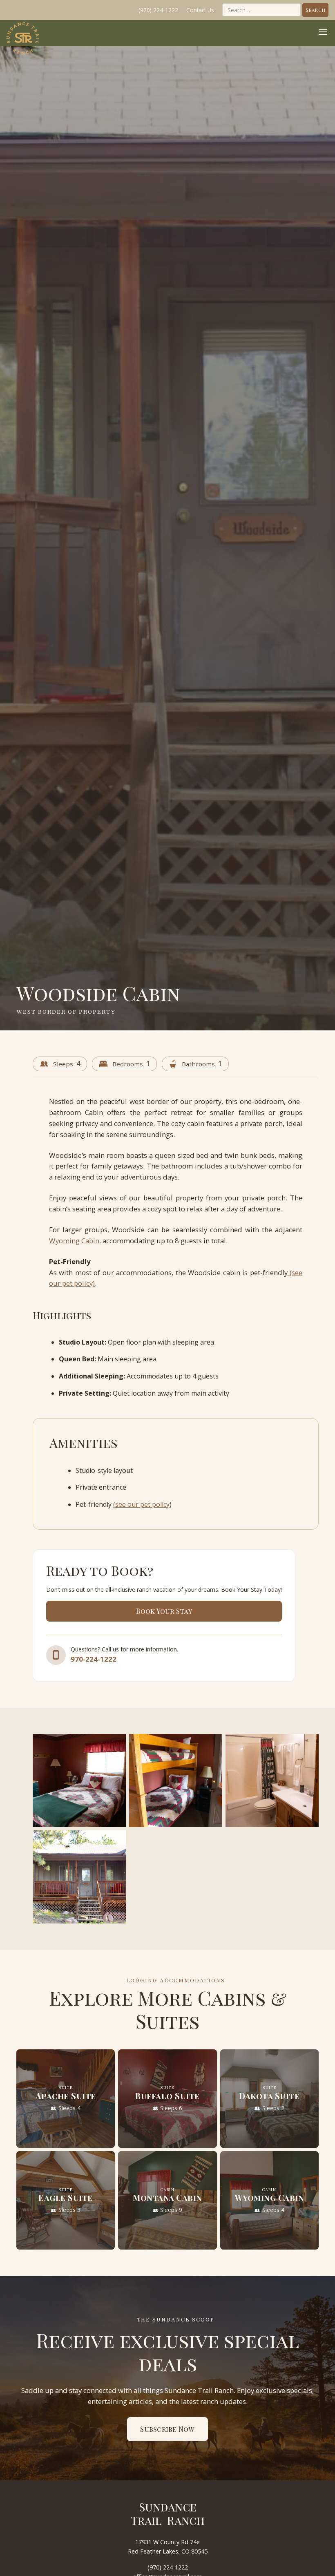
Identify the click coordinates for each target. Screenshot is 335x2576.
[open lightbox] (79, 1781)
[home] (23, 38)
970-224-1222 (94, 1659)
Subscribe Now (167, 2429)
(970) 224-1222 (158, 10)
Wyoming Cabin (74, 1241)
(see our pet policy (141, 1504)
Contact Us (200, 10)
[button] (323, 33)
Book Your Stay (164, 1611)
